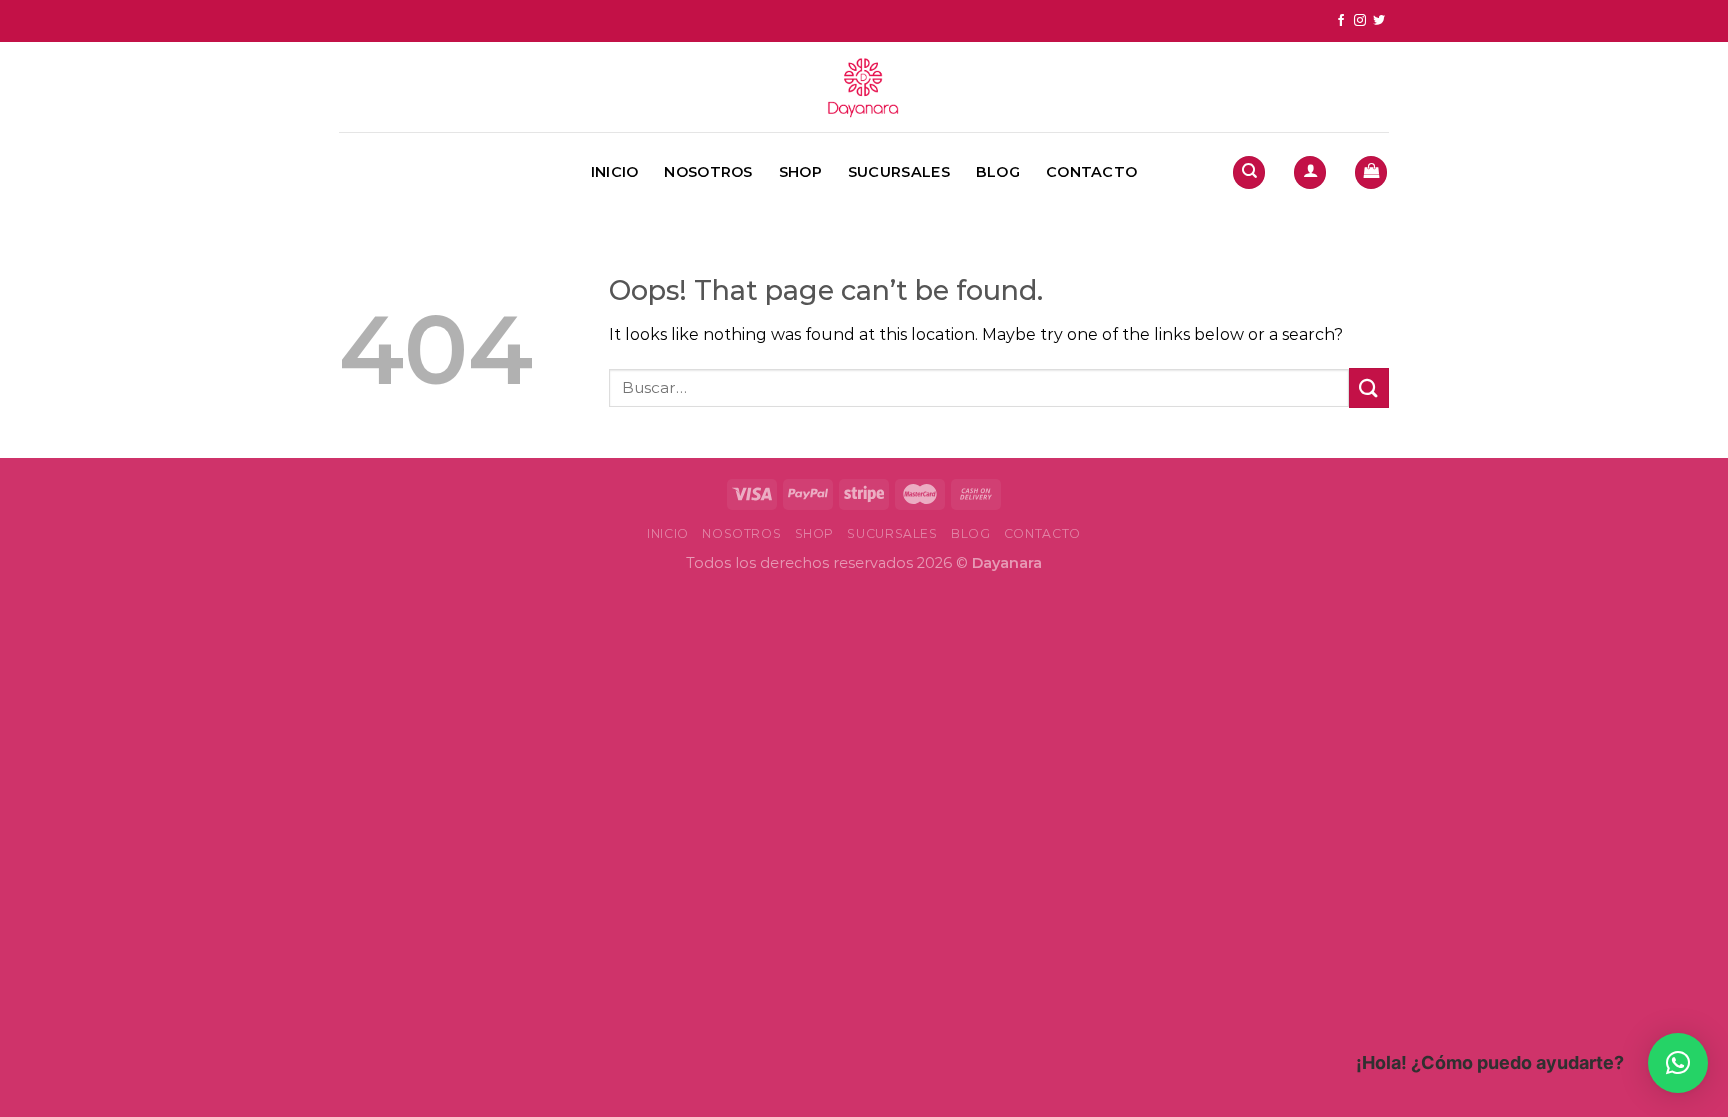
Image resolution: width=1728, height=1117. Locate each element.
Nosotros (708, 172)
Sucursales (899, 172)
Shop (800, 172)
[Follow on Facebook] (1341, 21)
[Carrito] (1371, 172)
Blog (998, 172)
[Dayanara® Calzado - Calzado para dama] (864, 87)
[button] (1678, 1063)
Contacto (1091, 172)
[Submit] (1369, 387)
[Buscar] (1249, 172)
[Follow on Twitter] (1379, 21)
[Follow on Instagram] (1360, 21)
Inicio (615, 172)
